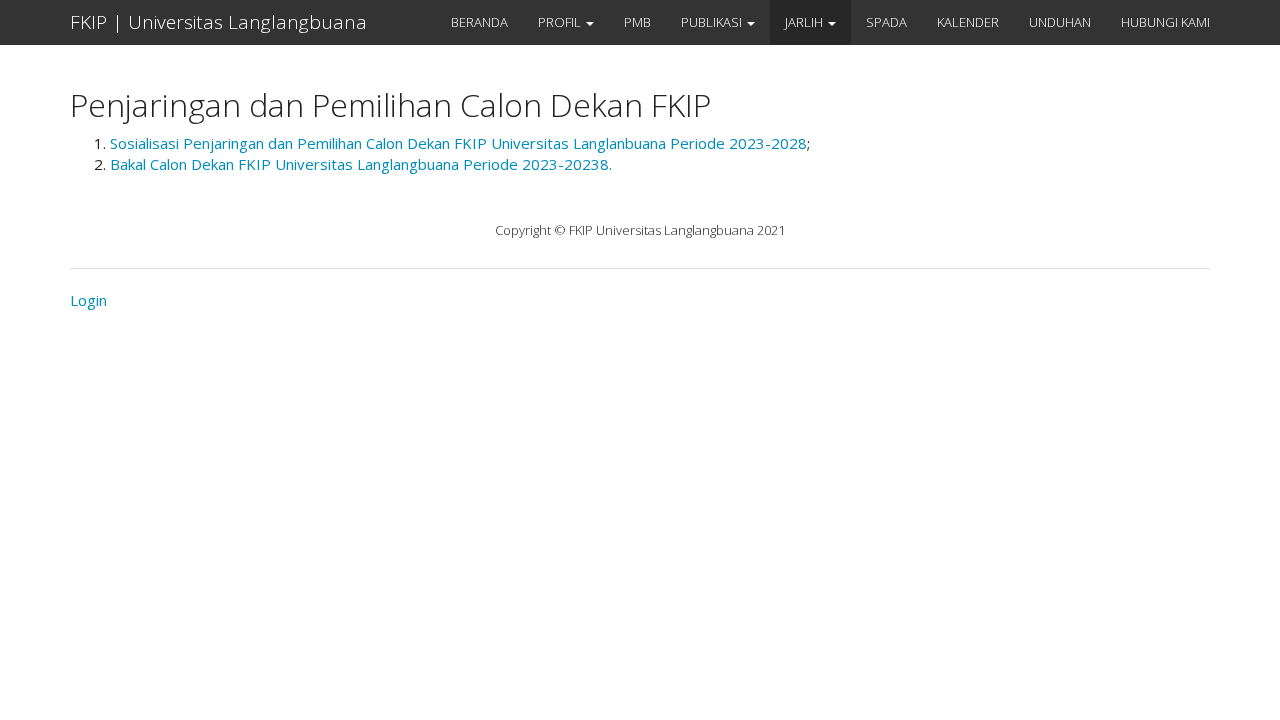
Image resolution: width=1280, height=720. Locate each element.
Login (88, 300)
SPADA (886, 22)
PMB (637, 22)
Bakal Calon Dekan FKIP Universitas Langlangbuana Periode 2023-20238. (361, 164)
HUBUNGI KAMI (1165, 22)
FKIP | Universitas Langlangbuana (218, 22)
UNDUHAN (1060, 22)
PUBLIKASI (713, 22)
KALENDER (968, 22)
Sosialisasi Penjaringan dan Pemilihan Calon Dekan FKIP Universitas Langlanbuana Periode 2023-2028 (458, 143)
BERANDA (479, 22)
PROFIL (561, 22)
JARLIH (805, 22)
